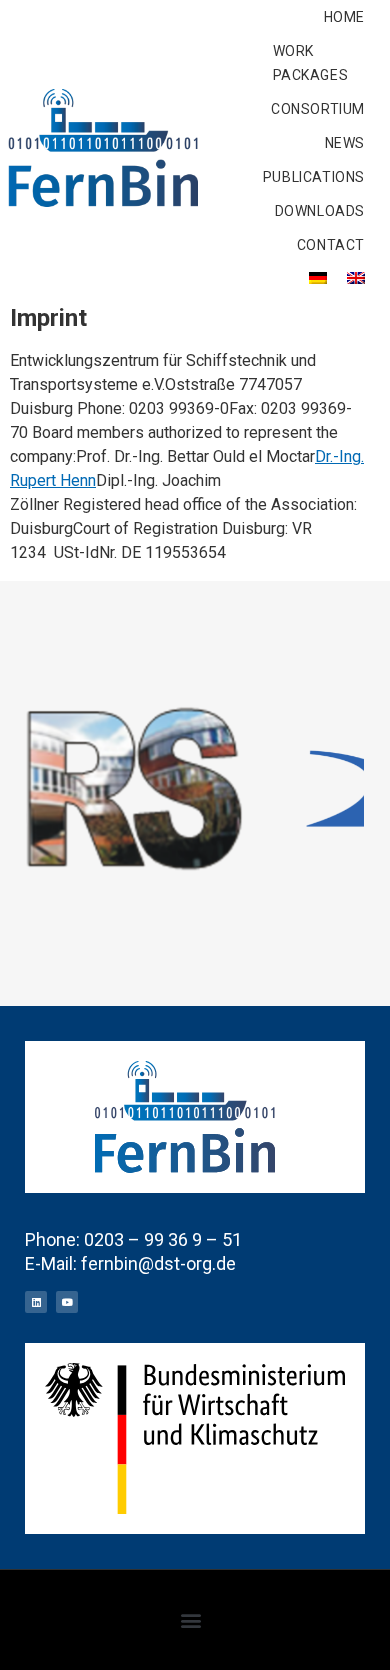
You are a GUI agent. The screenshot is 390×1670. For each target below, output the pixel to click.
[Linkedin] (36, 1302)
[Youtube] (67, 1302)
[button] (190, 1619)
